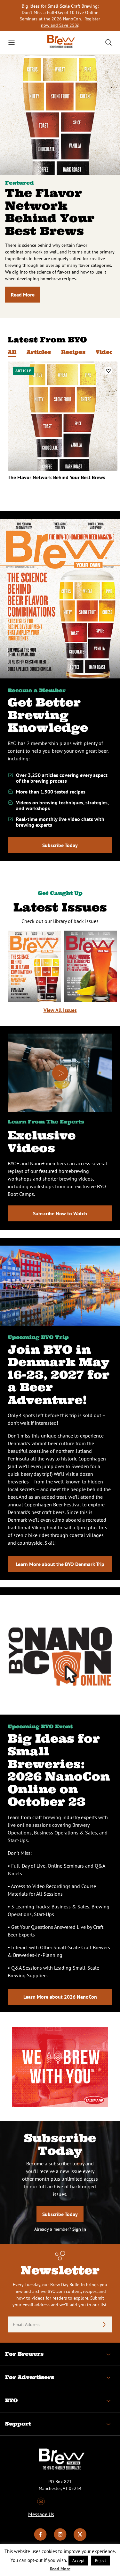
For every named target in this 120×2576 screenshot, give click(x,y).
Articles (39, 352)
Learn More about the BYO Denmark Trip (60, 1564)
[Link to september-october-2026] (34, 966)
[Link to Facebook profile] (40, 2539)
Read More (23, 295)
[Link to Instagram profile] (60, 2539)
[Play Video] (60, 1073)
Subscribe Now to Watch (60, 1213)
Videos (106, 352)
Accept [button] (78, 2561)
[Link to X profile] (80, 2539)
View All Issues (60, 1010)
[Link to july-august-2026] (90, 966)
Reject (100, 2561)
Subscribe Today (60, 845)
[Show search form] (108, 42)
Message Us (41, 2514)
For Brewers (24, 2354)
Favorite (108, 371)
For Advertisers (30, 2377)
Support (18, 2424)
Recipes (73, 352)
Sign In (79, 2229)
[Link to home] (60, 43)
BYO (11, 2400)
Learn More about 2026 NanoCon (60, 1997)
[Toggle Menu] (12, 42)
